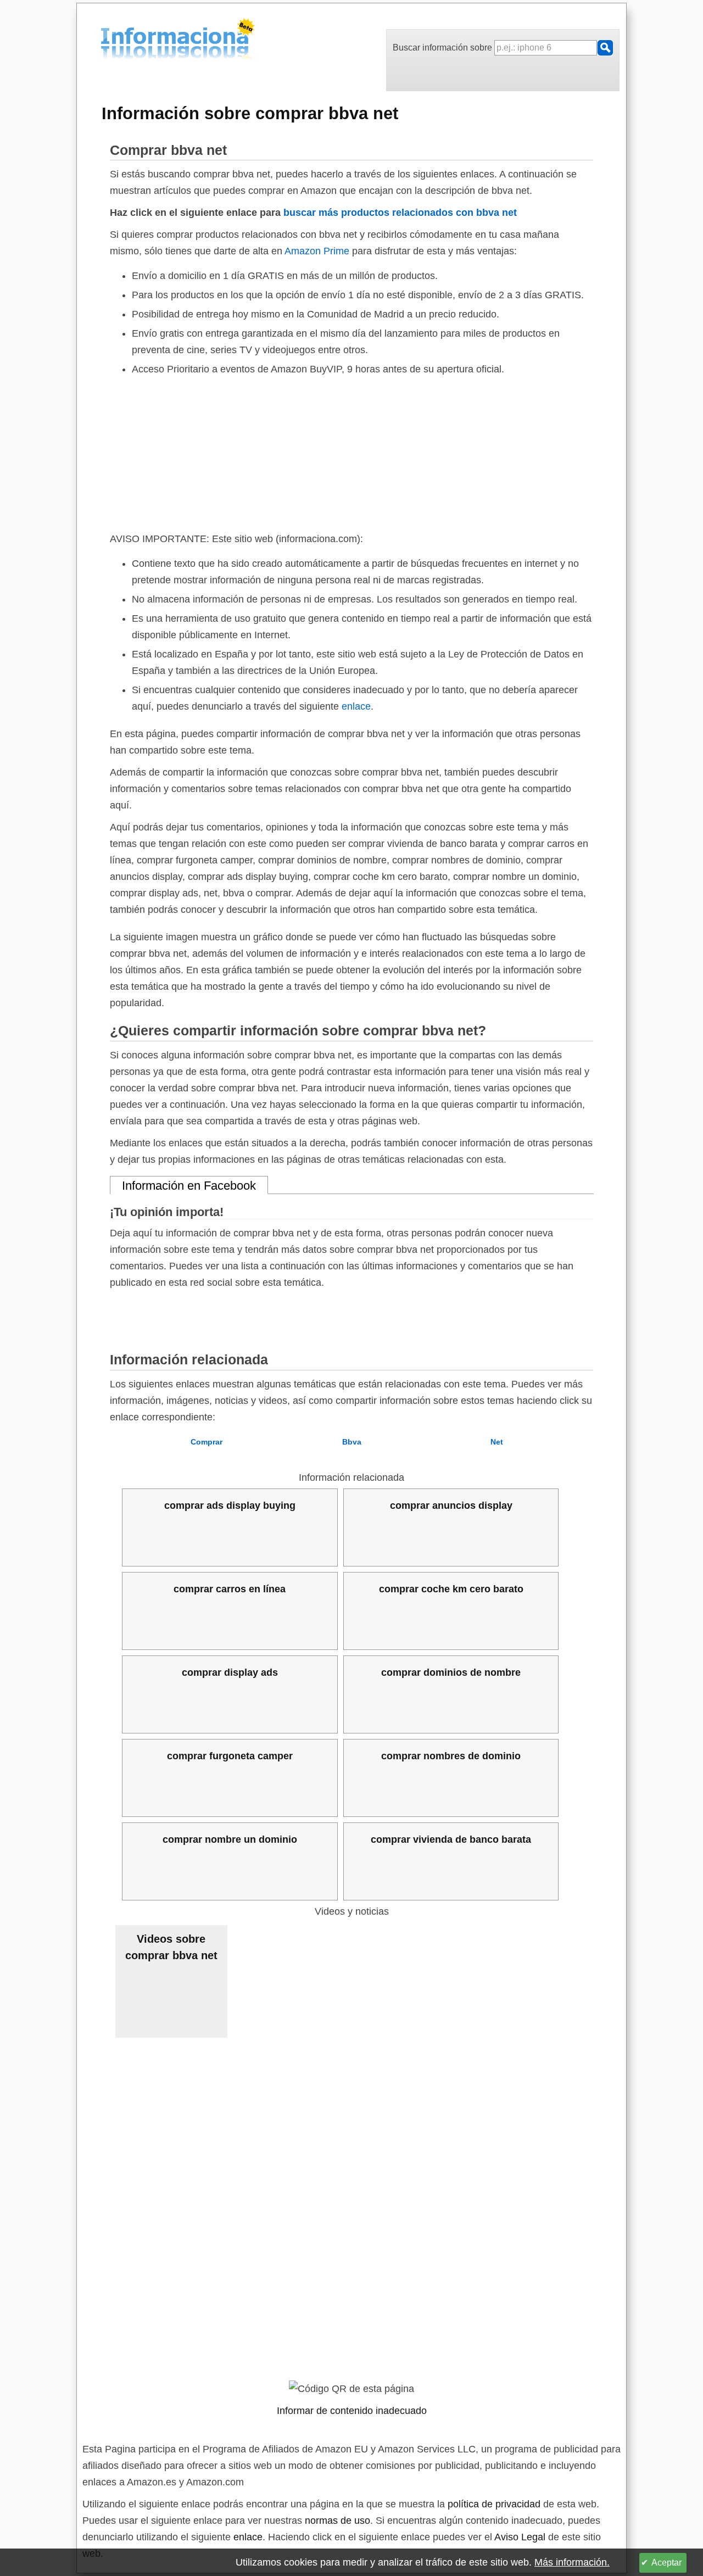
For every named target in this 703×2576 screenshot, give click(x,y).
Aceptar (666, 2563)
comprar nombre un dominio (230, 1839)
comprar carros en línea (230, 1589)
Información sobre (250, 113)
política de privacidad (494, 2504)
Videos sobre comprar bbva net (171, 1947)
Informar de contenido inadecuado (352, 2411)
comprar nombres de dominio (451, 1756)
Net (497, 1442)
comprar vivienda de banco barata (451, 1839)
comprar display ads (230, 1672)
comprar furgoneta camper (230, 1756)
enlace (356, 706)
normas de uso (337, 2521)
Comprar (207, 1442)
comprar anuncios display (451, 1506)
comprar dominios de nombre (451, 1672)
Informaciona (104, 40)
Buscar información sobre (443, 48)
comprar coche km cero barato (451, 1589)
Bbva (352, 1442)
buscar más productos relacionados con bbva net (400, 213)
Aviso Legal (520, 2537)
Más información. (572, 2562)
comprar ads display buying (230, 1506)
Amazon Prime (317, 251)
